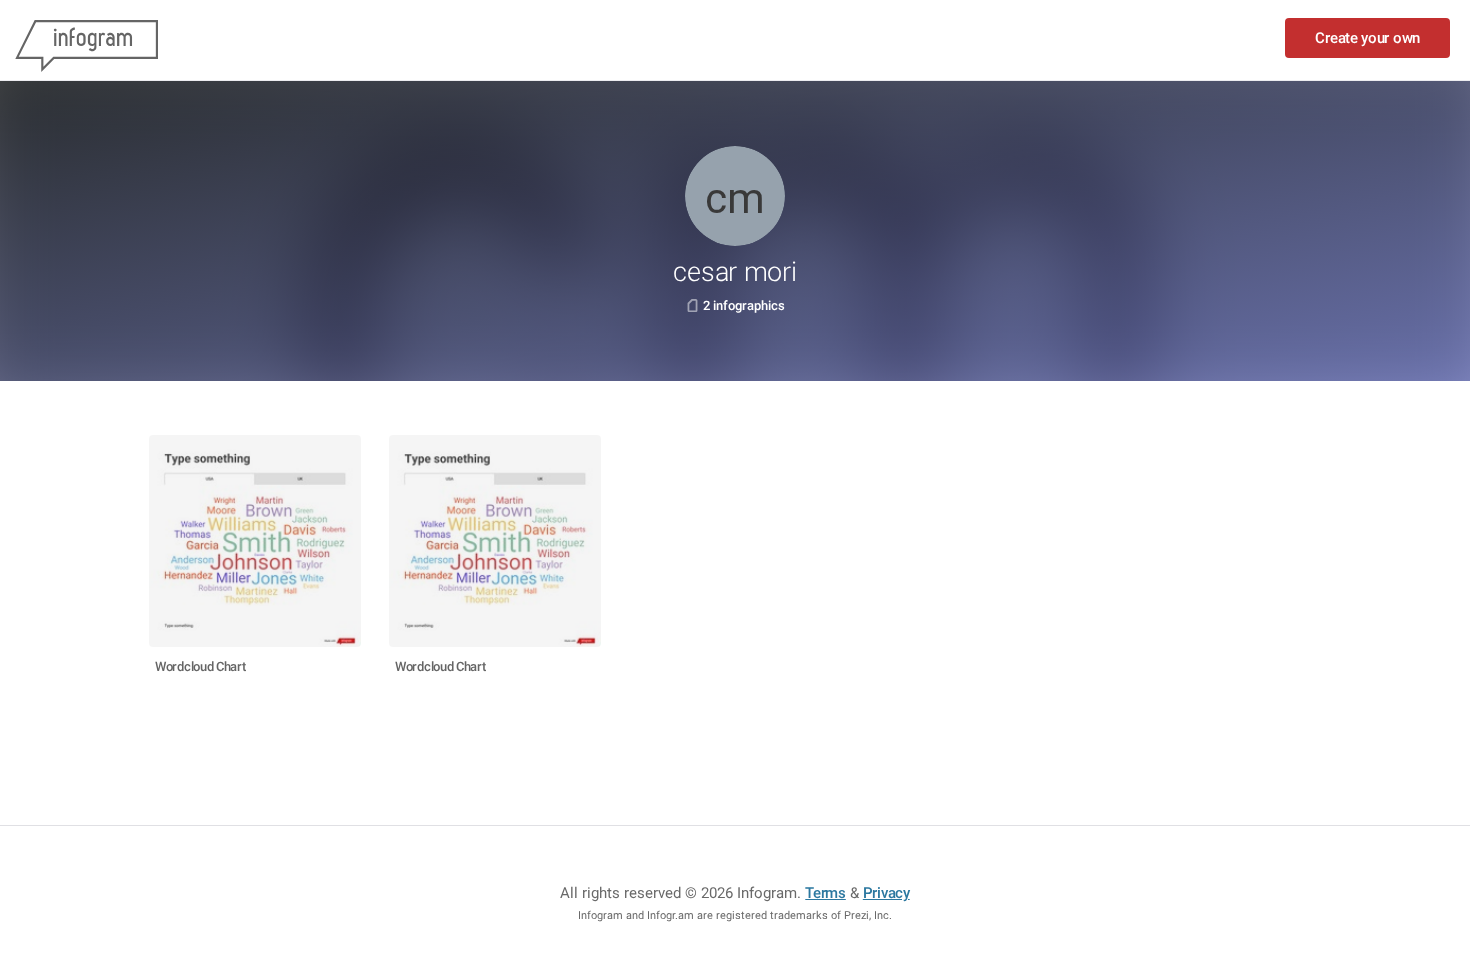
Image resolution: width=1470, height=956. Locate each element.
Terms (825, 893)
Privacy (886, 893)
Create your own (1367, 38)
